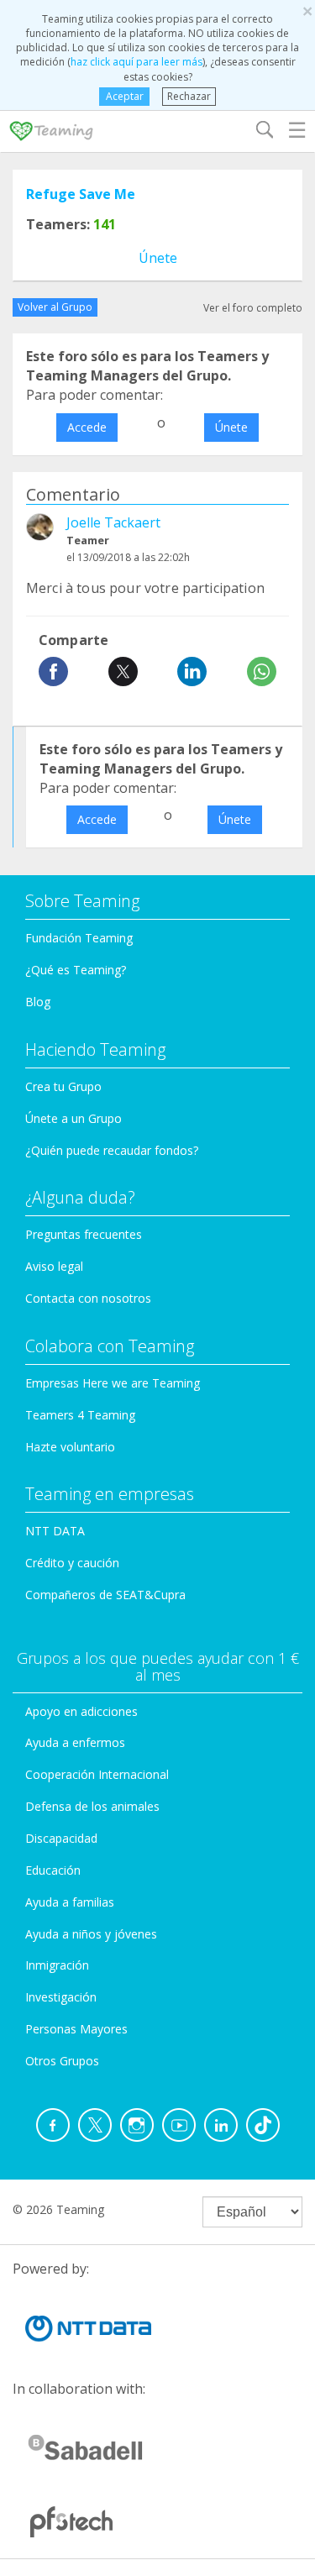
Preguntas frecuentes (84, 1234)
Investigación (61, 1997)
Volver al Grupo (55, 307)
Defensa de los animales (92, 1806)
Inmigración (57, 1965)
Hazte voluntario (70, 1447)
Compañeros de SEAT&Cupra (105, 1595)
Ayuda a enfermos (75, 1742)
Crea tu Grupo (63, 1086)
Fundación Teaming (79, 938)
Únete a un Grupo (73, 1118)
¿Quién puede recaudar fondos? (112, 1150)
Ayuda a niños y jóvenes (91, 1934)
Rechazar (189, 96)
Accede (87, 427)
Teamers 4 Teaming (80, 1415)
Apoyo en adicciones (81, 1711)
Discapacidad (61, 1838)
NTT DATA (55, 1531)
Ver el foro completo (253, 308)
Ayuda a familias (70, 1902)
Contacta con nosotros (88, 1298)
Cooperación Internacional (97, 1774)
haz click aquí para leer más (136, 62)
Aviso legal (54, 1266)
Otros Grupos (62, 2061)
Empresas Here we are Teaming (113, 1383)
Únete (158, 258)
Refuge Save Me (81, 194)
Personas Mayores (76, 2029)
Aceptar (125, 96)
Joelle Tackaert (113, 522)
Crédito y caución (72, 1563)
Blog (38, 1002)
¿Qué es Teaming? (76, 970)
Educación (53, 1870)
